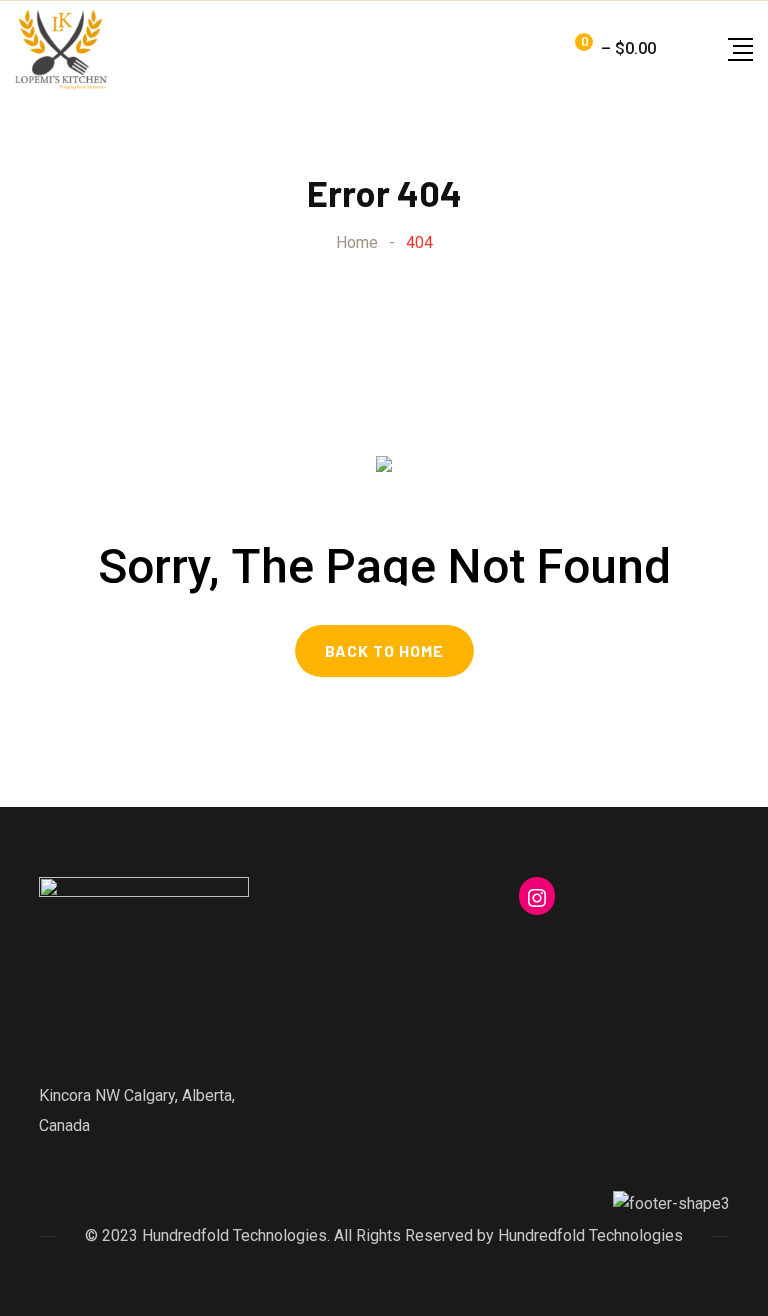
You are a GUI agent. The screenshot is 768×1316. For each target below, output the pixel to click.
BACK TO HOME (384, 650)
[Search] (676, 48)
